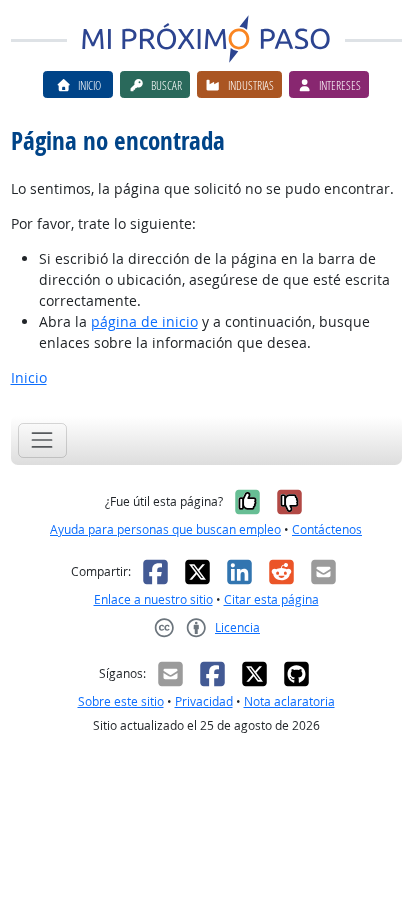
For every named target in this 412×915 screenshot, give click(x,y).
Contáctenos (327, 529)
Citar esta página (271, 599)
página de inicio (144, 321)
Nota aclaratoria (289, 701)
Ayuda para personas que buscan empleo (165, 529)
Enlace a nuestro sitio (153, 599)
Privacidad (204, 701)
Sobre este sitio (121, 701)
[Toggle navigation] (42, 440)
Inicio (29, 377)
